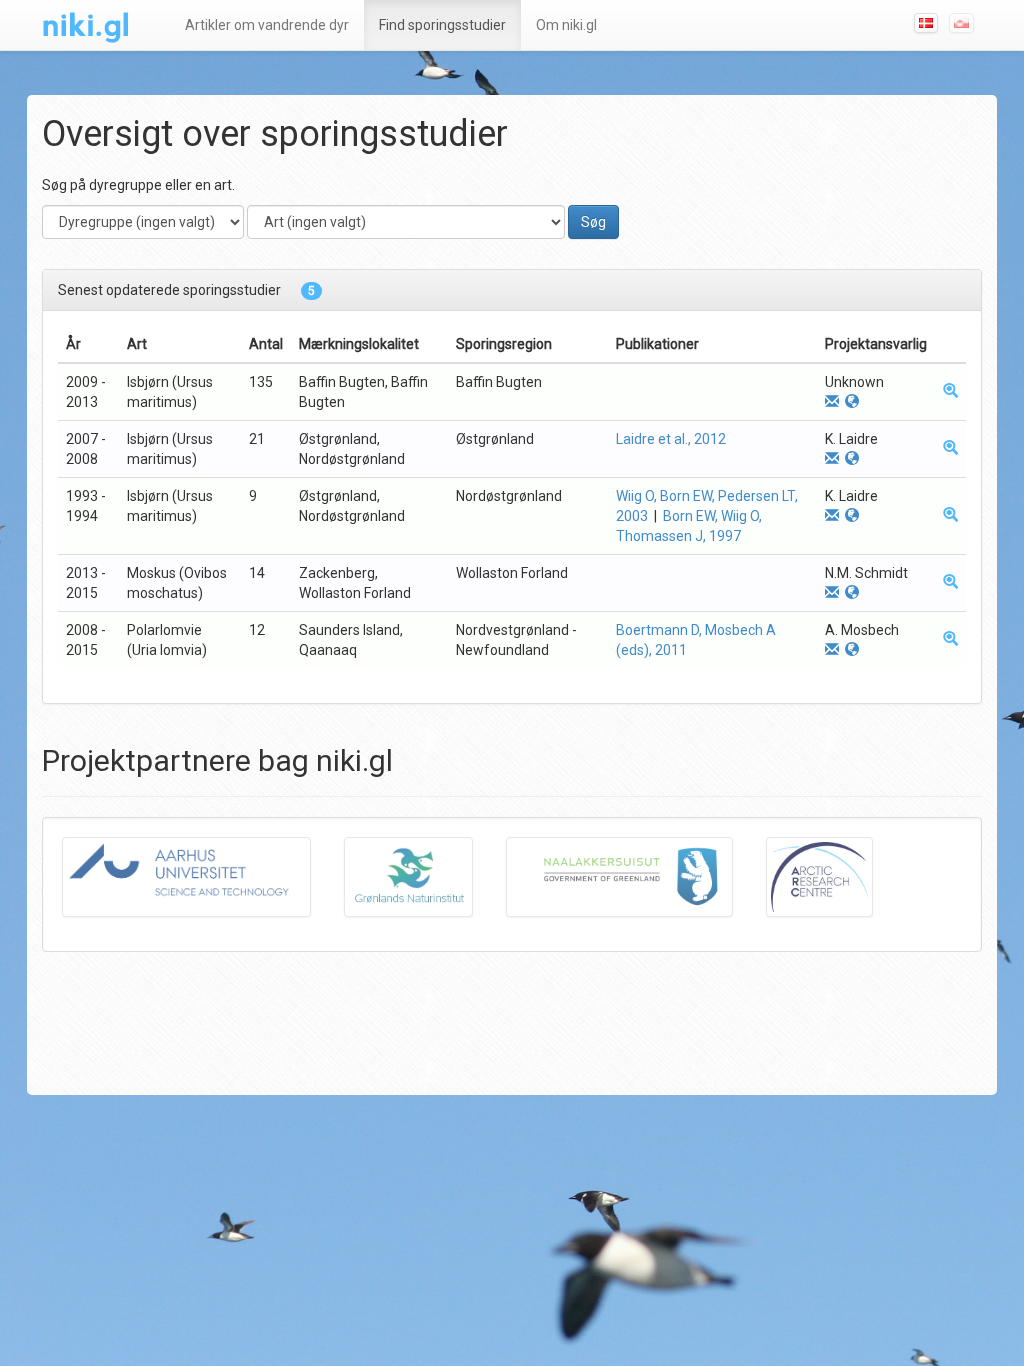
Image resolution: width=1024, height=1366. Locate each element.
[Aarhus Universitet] (201, 883)
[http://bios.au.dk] (852, 402)
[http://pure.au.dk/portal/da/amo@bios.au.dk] (852, 650)
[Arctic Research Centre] (834, 883)
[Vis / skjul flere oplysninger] (950, 392)
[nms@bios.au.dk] (832, 593)
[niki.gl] (88, 25)
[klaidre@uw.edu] (832, 459)
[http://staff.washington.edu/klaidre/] (852, 459)
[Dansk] (930, 22)
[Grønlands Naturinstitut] (423, 883)
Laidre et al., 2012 (671, 439)
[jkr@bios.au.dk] (832, 402)
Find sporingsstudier (442, 25)
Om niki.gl (566, 25)
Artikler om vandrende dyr (267, 25)
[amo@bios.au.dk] (832, 650)
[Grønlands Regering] (634, 883)
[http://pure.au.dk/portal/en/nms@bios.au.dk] (852, 593)
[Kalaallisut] (965, 22)
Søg (593, 222)
